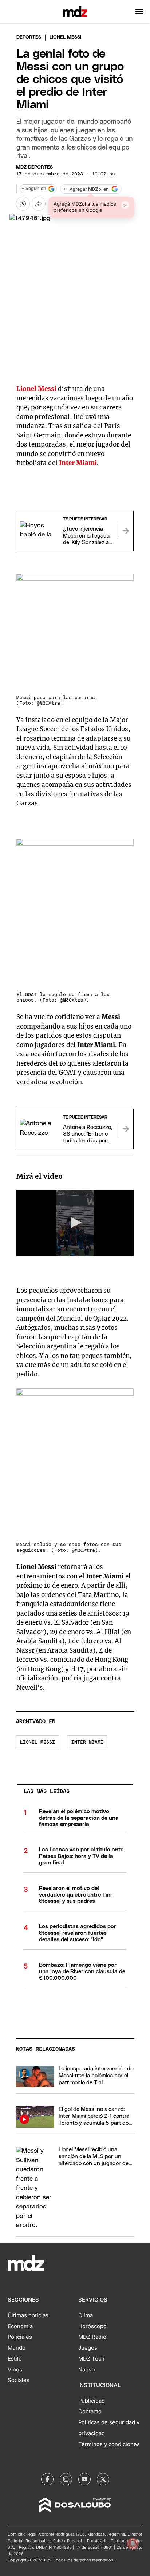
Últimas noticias (28, 2315)
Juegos (88, 2348)
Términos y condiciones (109, 2444)
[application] (75, 1223)
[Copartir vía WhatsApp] (23, 203)
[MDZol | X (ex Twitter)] (103, 2479)
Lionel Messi (37, 1742)
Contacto (90, 2411)
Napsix (87, 2370)
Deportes (29, 37)
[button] (139, 12)
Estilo (15, 2359)
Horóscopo (92, 2326)
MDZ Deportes (34, 167)
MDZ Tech (91, 2359)
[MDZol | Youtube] (84, 2479)
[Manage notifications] (133, 2544)
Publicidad (92, 2401)
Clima (86, 2315)
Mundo (17, 2348)
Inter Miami (87, 1742)
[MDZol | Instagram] (66, 2479)
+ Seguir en (34, 189)
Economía (20, 2326)
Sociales (19, 2380)
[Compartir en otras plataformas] (39, 203)
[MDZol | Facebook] (47, 2479)
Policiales (20, 2337)
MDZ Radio (92, 2337)
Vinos (15, 2370)
